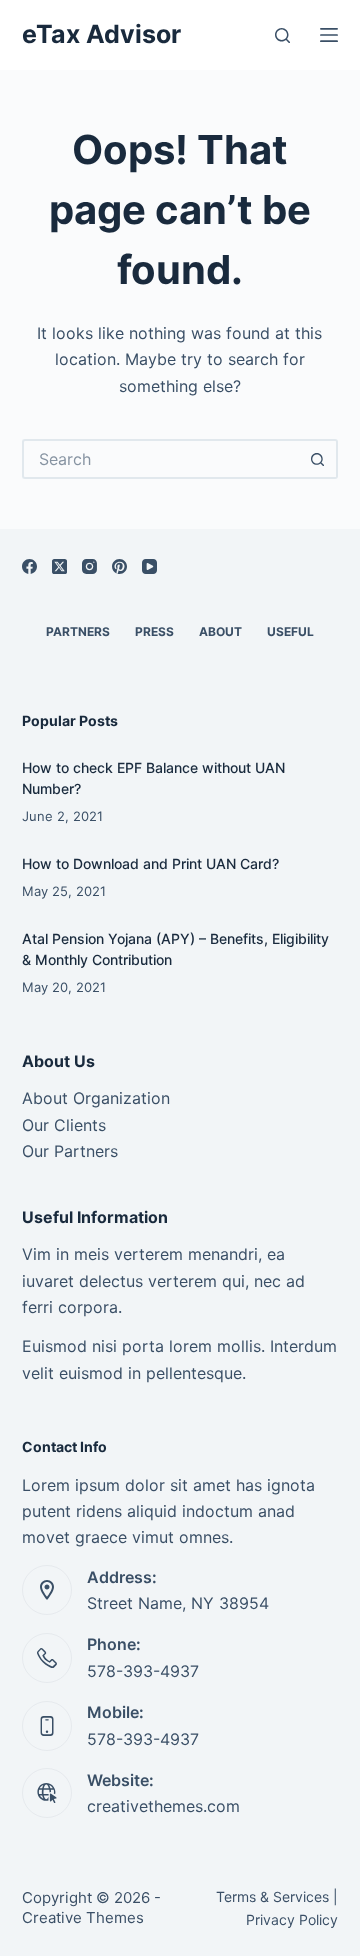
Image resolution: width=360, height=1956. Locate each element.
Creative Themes (83, 1917)
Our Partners (70, 1151)
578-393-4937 (143, 1671)
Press (154, 631)
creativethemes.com (163, 1806)
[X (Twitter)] (59, 566)
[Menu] (329, 35)
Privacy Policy (292, 1919)
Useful (290, 631)
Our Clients (64, 1125)
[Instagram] (89, 566)
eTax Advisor (101, 34)
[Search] (282, 35)
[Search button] (318, 459)
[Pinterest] (119, 566)
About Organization (96, 1098)
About (220, 631)
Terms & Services (272, 1896)
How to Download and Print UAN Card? (150, 863)
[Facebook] (29, 566)
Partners (78, 631)
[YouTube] (149, 566)
